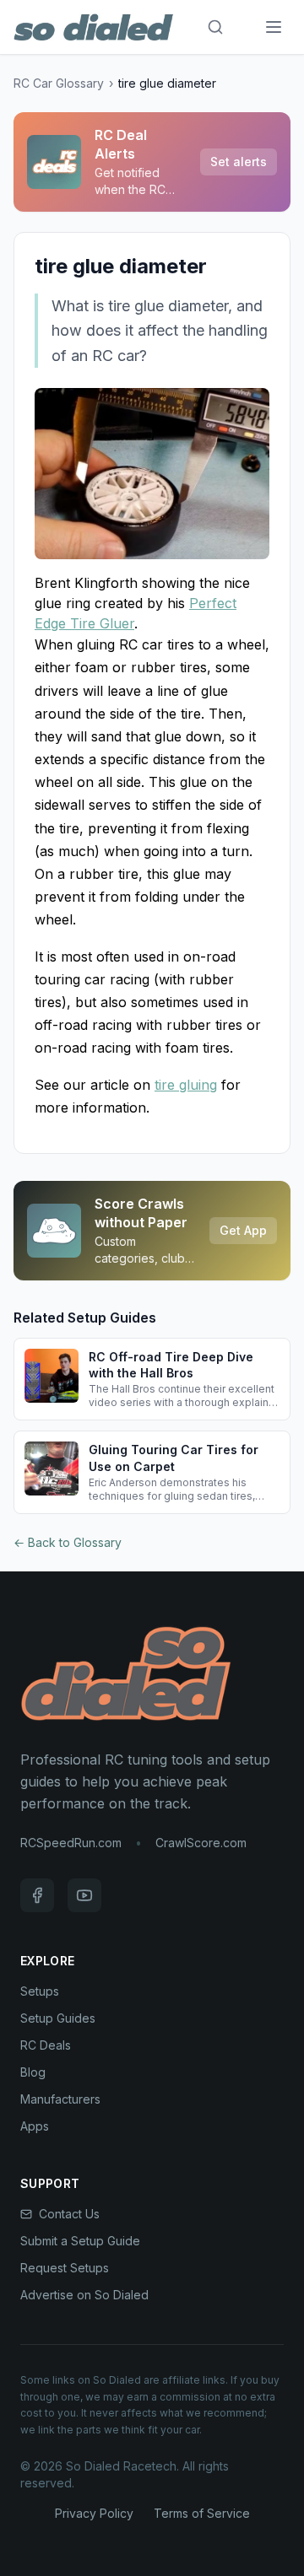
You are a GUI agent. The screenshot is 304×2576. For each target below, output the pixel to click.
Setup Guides (58, 2018)
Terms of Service (202, 2513)
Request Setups (65, 2268)
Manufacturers (60, 2099)
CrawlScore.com (201, 1843)
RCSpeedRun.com (71, 1843)
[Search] (215, 27)
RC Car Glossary (59, 83)
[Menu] (274, 27)
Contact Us (69, 2214)
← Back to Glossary (68, 1542)
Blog (33, 2072)
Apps (35, 2126)
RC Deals (46, 2045)
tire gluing (186, 1085)
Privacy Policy (94, 2513)
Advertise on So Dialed (84, 2295)
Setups (40, 1991)
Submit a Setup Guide (80, 2241)
